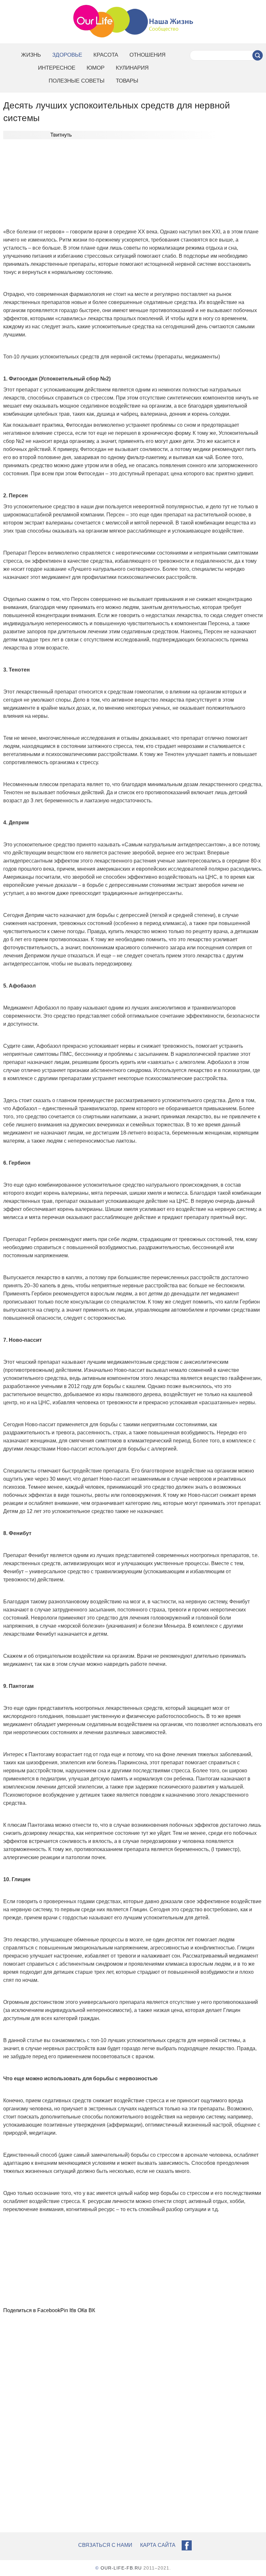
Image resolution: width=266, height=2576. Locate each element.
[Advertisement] (133, 186)
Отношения (147, 55)
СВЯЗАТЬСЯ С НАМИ (105, 2545)
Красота (106, 55)
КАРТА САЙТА (158, 2545)
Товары (127, 81)
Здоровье (67, 55)
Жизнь (31, 55)
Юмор (96, 68)
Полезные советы (77, 81)
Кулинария (132, 68)
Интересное (57, 68)
